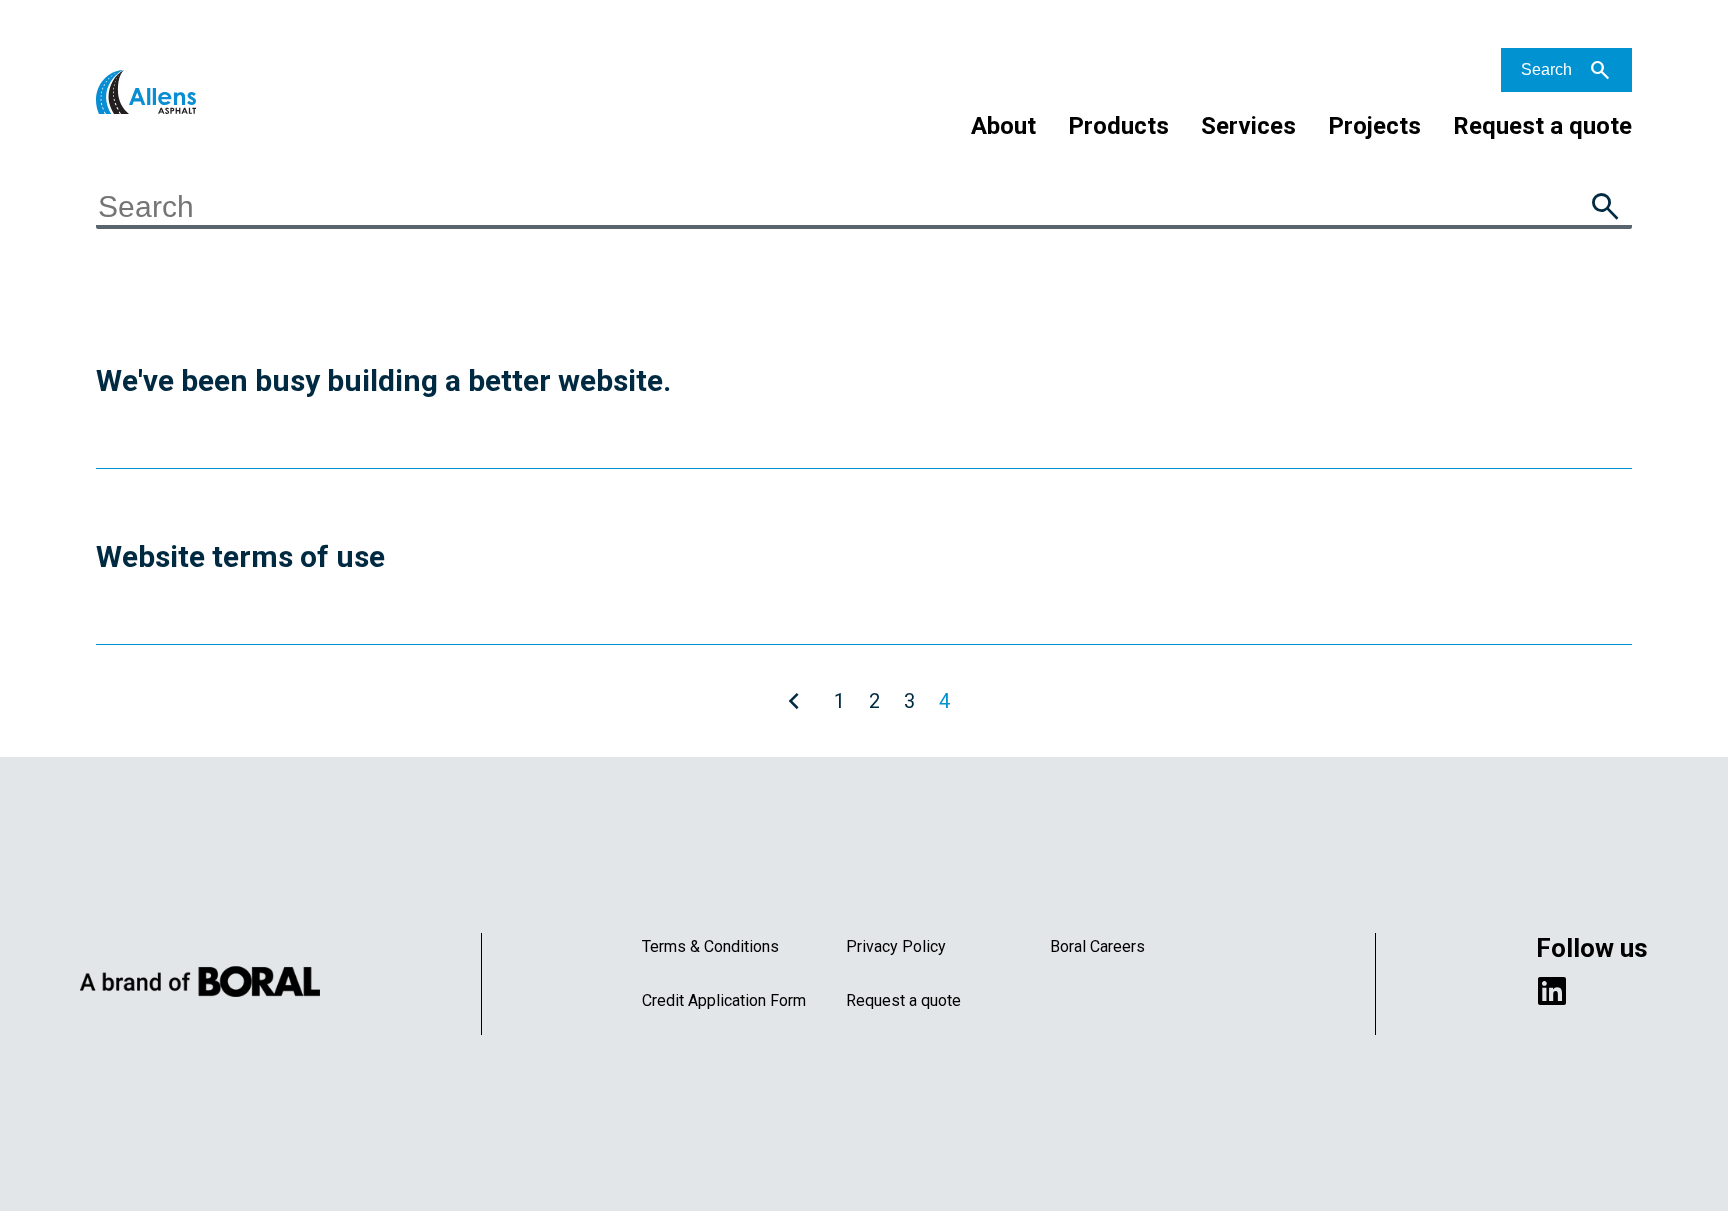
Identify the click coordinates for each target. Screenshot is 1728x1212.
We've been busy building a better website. (383, 380)
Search (1546, 69)
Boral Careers (1097, 946)
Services (1248, 126)
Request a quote (1542, 126)
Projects (1374, 126)
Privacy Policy (896, 946)
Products (1118, 126)
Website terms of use (240, 556)
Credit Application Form (724, 1000)
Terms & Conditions (710, 946)
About (1003, 126)
